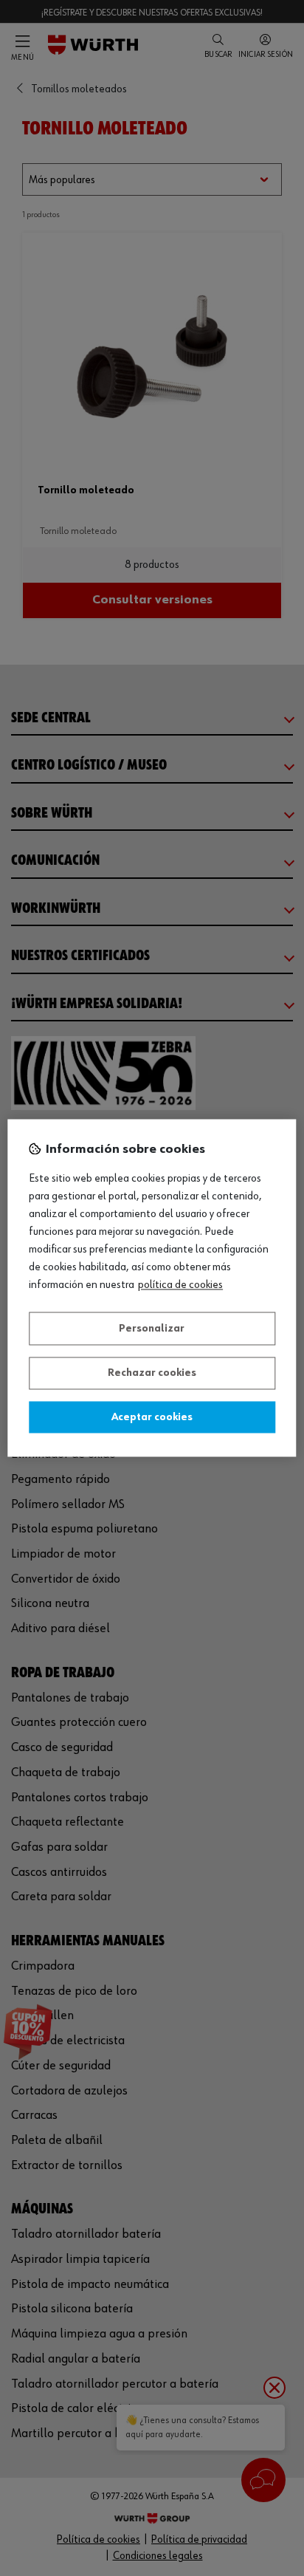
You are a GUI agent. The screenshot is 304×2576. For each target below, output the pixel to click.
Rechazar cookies (152, 1374)
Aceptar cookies (152, 1417)
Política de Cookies (180, 1286)
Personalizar (152, 1329)
